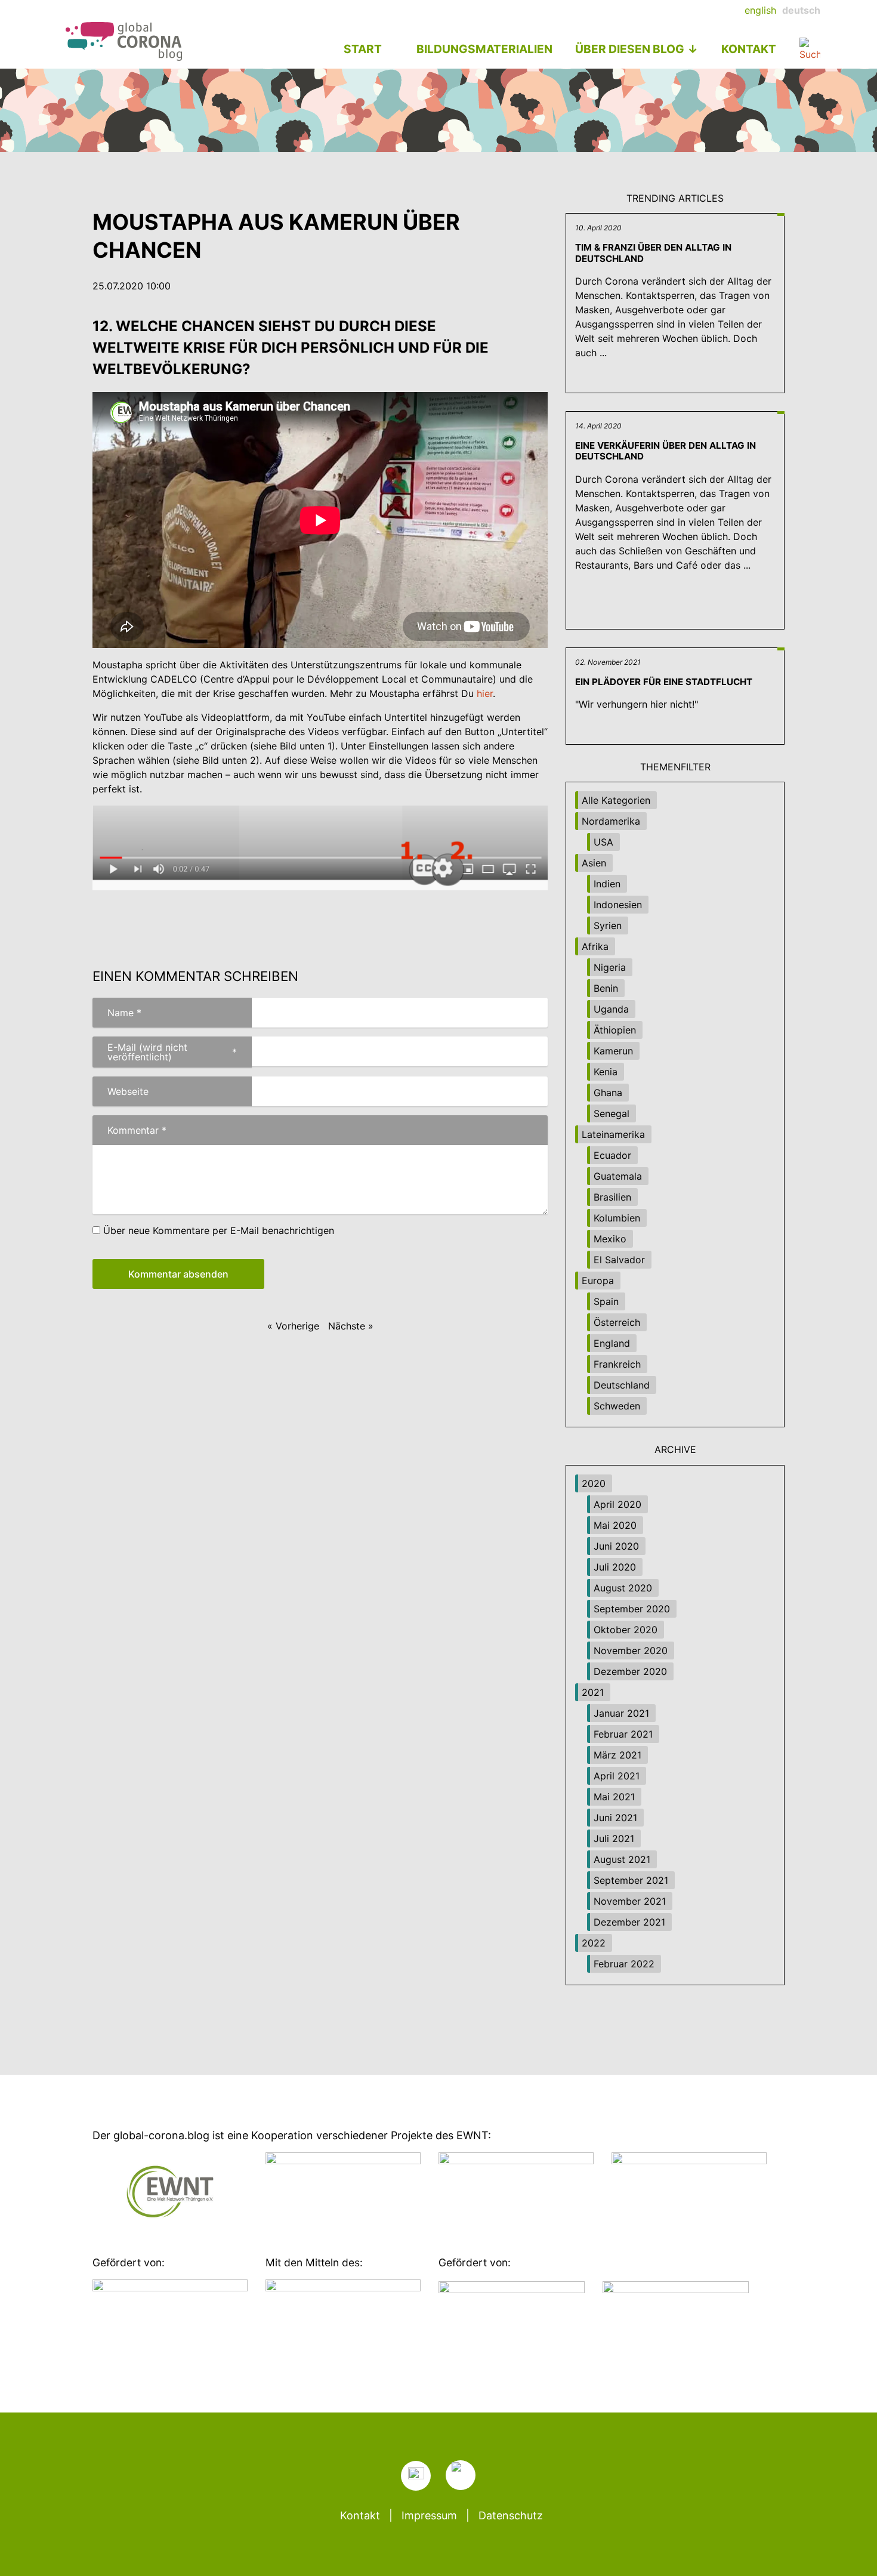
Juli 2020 (615, 1567)
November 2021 (630, 1901)
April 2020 (617, 1504)
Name (117, 1013)
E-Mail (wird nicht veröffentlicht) (165, 1052)
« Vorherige (293, 1326)
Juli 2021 (614, 1838)
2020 (594, 1483)
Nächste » (351, 1326)
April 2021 (617, 1776)
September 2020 (632, 1609)
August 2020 (623, 1588)
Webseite (128, 1091)
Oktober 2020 (626, 1630)
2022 (594, 1943)
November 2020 (631, 1651)
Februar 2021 (623, 1734)
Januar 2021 (621, 1713)
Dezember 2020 (630, 1671)
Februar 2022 (624, 1964)
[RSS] (416, 2476)
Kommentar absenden (178, 1274)
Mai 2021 (614, 1797)
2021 (593, 1692)
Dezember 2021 (629, 1922)
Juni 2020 (616, 1546)
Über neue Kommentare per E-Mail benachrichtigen (219, 1230)
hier (485, 693)
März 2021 (617, 1755)
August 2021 (622, 1859)
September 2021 (631, 1880)
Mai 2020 (615, 1525)
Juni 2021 (615, 1818)
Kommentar (129, 1130)
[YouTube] (461, 2475)
